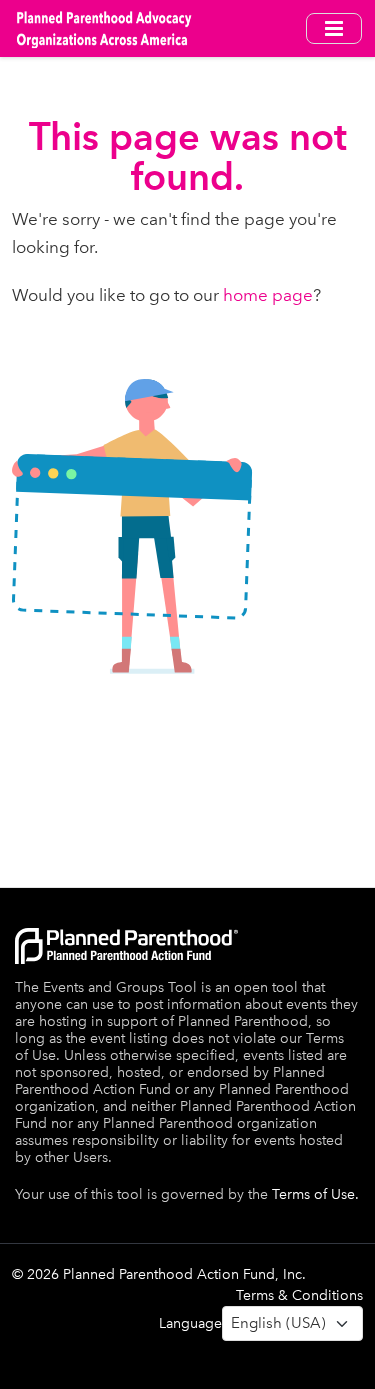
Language (190, 1323)
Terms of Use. (315, 1194)
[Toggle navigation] (334, 28)
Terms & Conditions (299, 1295)
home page (268, 295)
